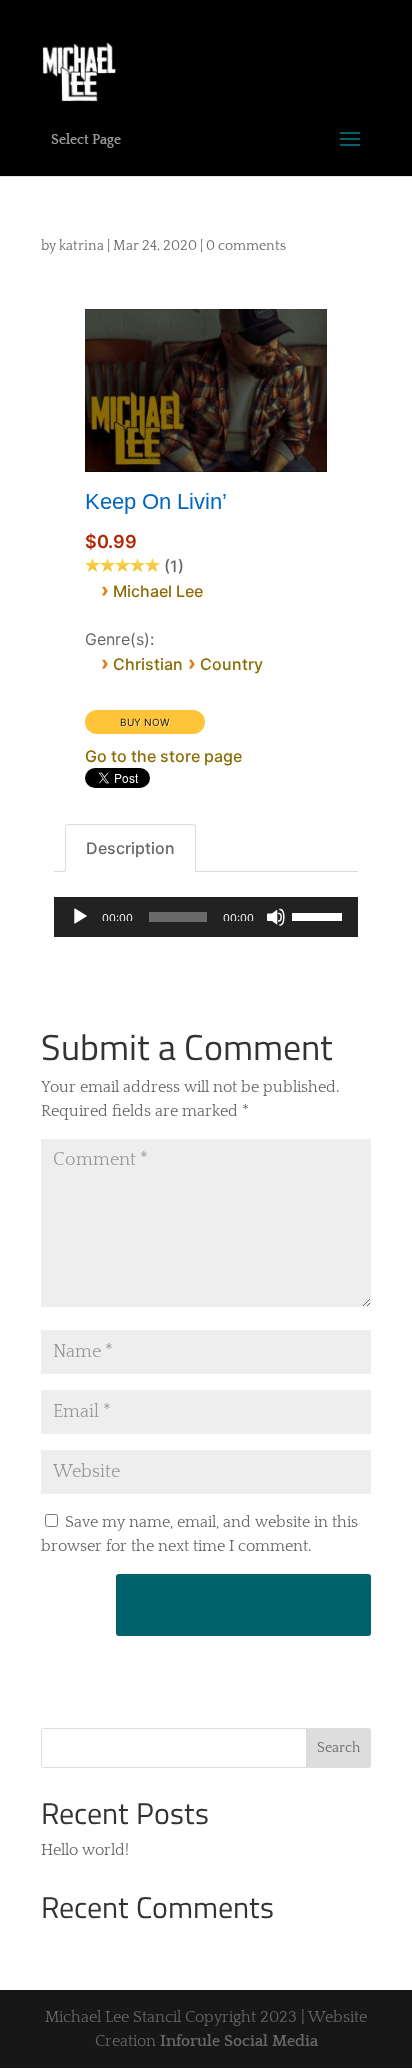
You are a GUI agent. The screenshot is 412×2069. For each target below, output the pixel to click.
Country (231, 664)
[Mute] (276, 917)
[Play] (80, 917)
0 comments (246, 246)
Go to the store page (163, 756)
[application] (205, 917)
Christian (148, 664)
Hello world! (85, 1850)
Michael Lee (158, 591)
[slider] (320, 915)
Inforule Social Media (239, 2041)
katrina (81, 246)
